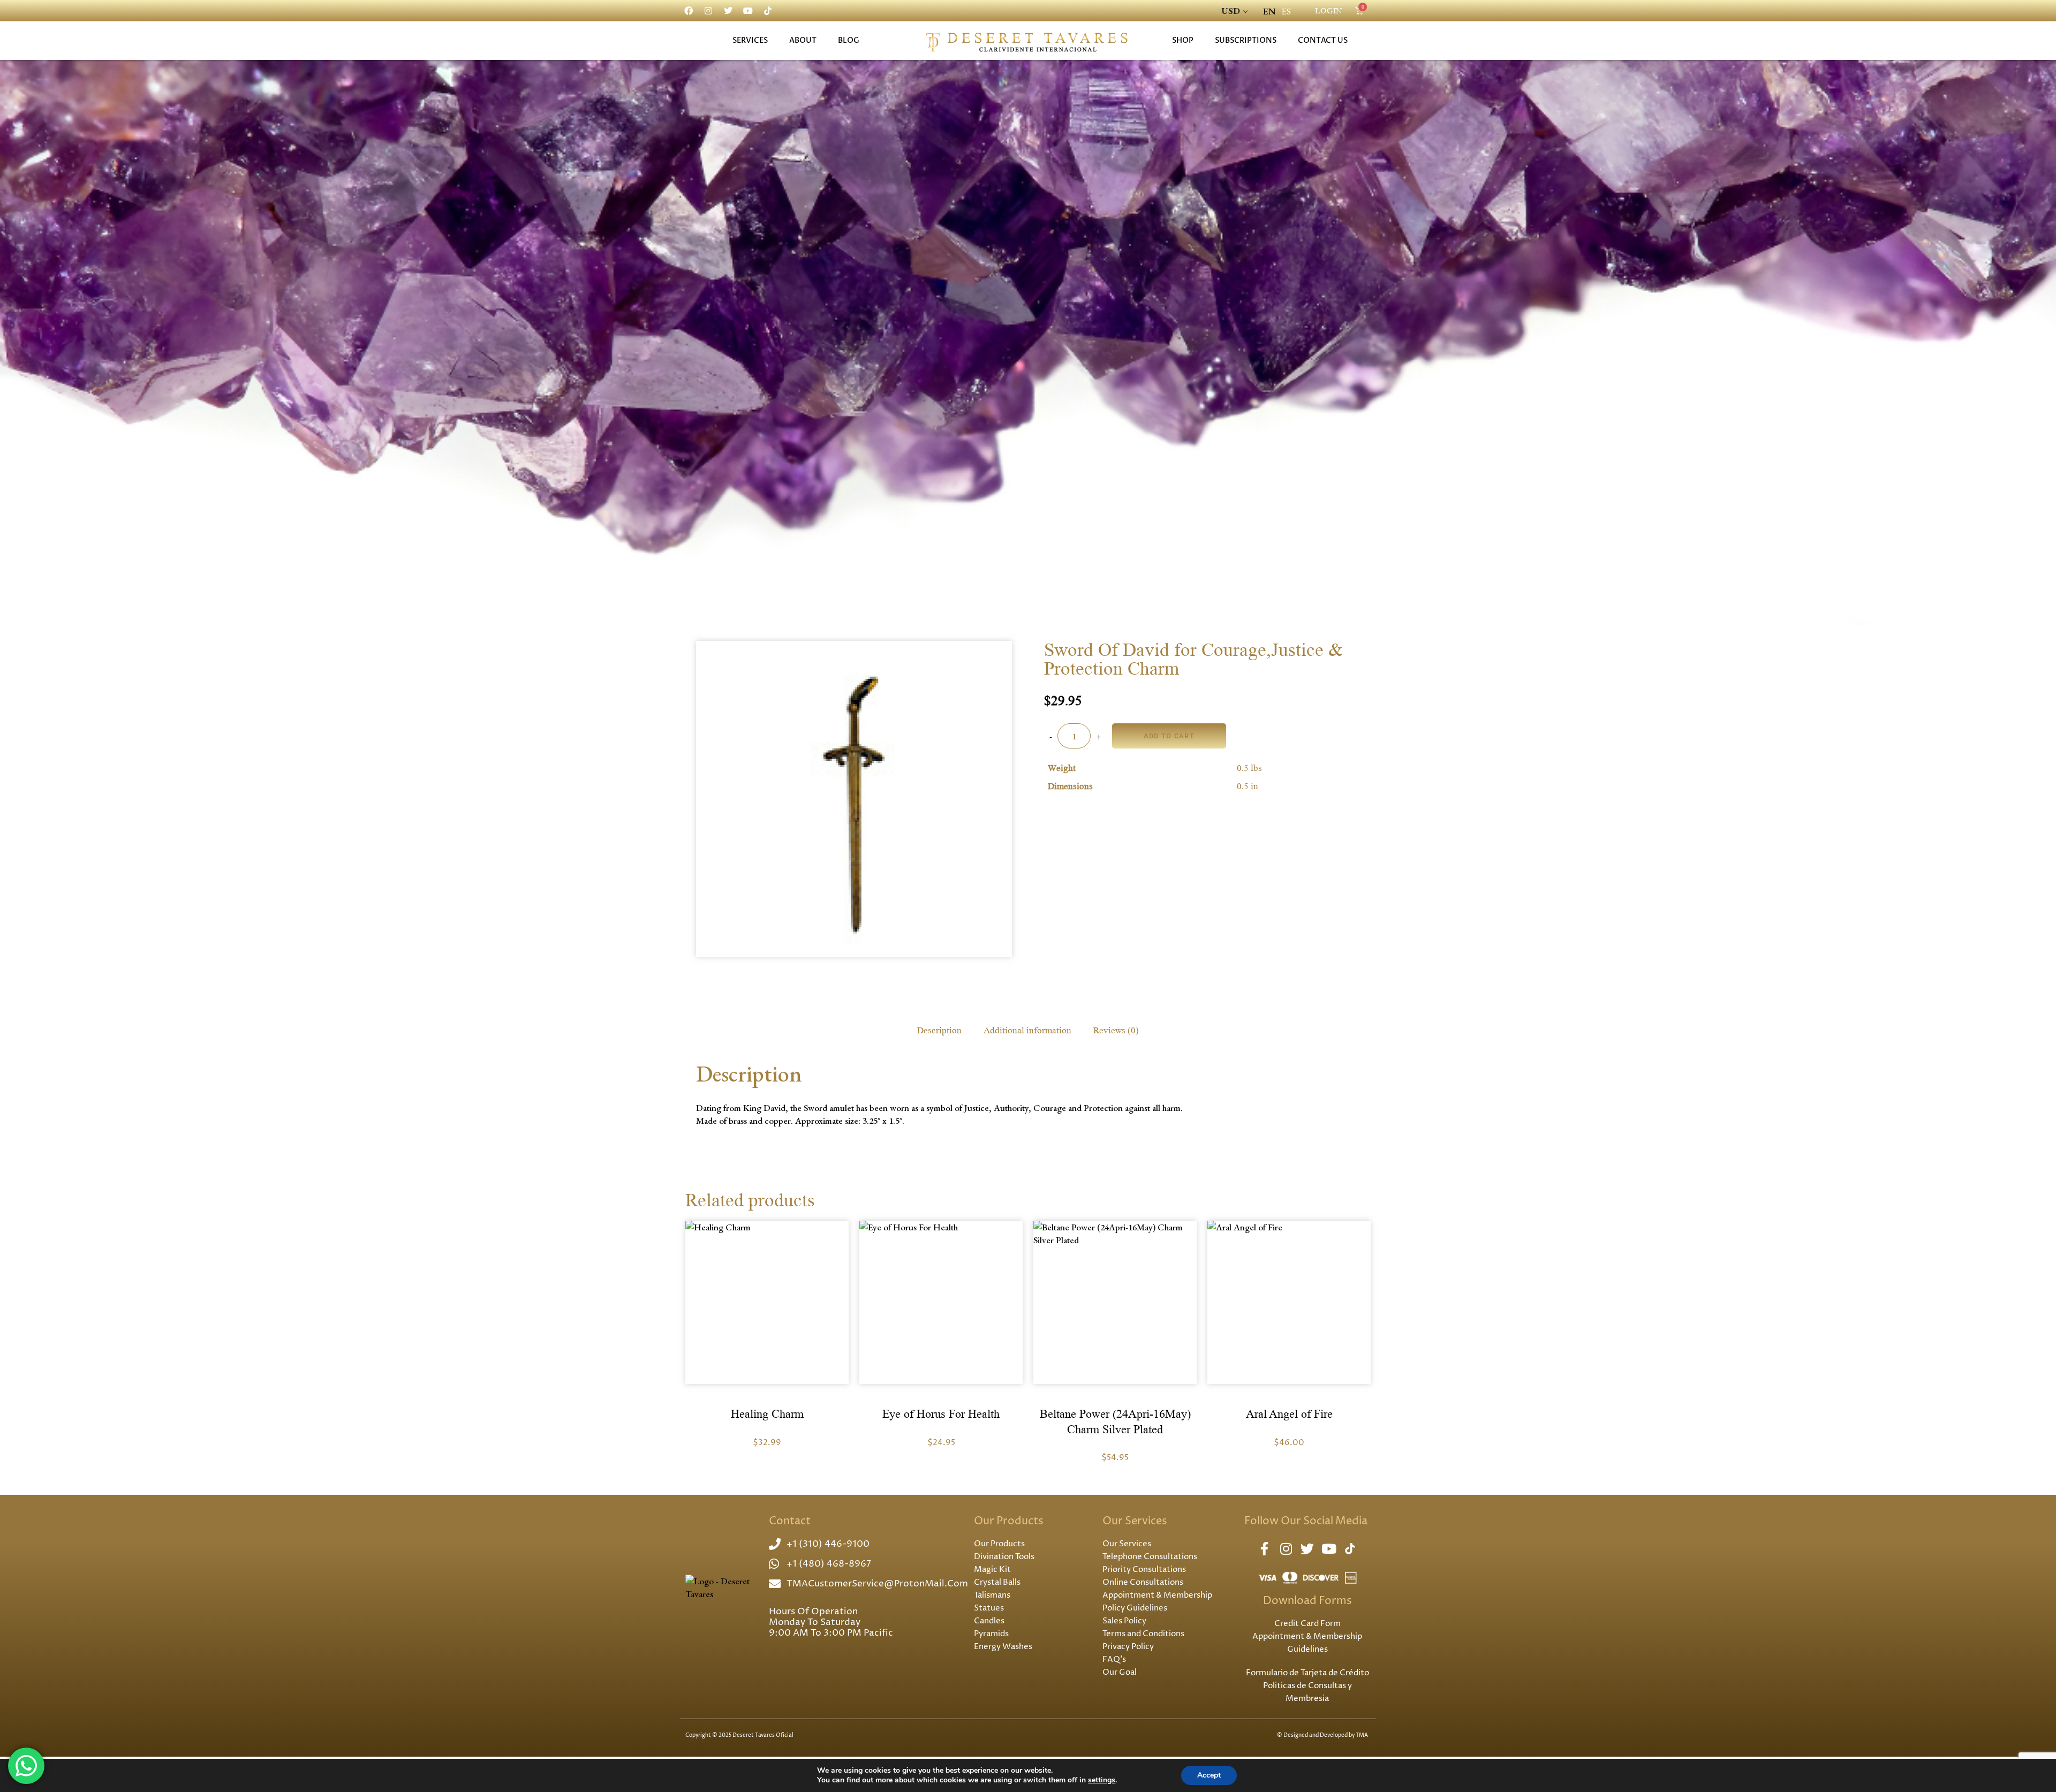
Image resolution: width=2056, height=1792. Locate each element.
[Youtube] (748, 11)
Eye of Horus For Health (941, 1414)
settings (1102, 1780)
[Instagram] (708, 11)
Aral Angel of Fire (1289, 1414)
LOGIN (1329, 11)
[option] (1286, 12)
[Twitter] (728, 11)
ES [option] (1286, 11)
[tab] (940, 1030)
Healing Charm (767, 1414)
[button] (767, 1298)
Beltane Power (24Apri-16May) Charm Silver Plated (1115, 1422)
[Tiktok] (768, 11)
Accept (1209, 1775)
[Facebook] (689, 11)
